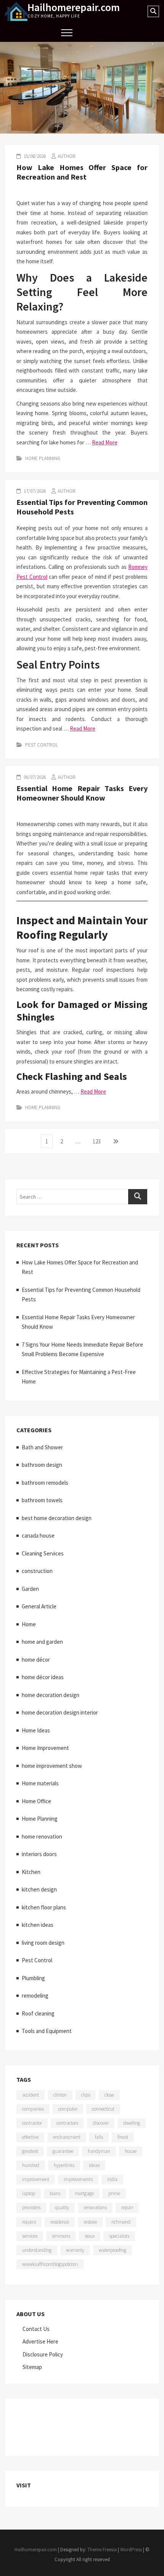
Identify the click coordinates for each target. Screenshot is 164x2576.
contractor (32, 2123)
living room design (43, 1943)
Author (67, 156)
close (109, 2095)
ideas (94, 2165)
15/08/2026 (34, 156)
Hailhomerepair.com (74, 7)
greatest (30, 2151)
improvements (78, 2179)
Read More (105, 442)
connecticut (103, 2109)
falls (99, 2137)
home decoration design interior (60, 1712)
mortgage (84, 2193)
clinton (60, 2095)
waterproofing (113, 2250)
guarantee (63, 2151)
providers (31, 2207)
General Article (39, 1606)
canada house (38, 1536)
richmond (121, 2222)
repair (127, 2207)
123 (98, 1141)
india (112, 2179)
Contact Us (36, 2329)
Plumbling (33, 1978)
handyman (99, 2151)
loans (55, 2193)
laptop (29, 2193)
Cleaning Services (43, 1553)
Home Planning (43, 458)
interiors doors (39, 1854)
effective (30, 2137)
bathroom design (42, 1465)
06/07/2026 (34, 777)
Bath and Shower (42, 1447)
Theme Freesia (102, 2550)
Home (29, 1624)
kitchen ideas (38, 1925)
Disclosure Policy (43, 2354)
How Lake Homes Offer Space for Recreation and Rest (82, 172)
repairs (29, 2222)
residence (60, 2222)
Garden (30, 1589)
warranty (75, 2250)
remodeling (35, 1996)
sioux (90, 2236)
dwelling (132, 2123)
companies (33, 2109)
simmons (61, 2236)
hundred (31, 2165)
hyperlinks (64, 2165)
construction (37, 1571)
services (30, 2236)
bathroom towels (42, 1500)
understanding (37, 2250)
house (131, 2151)
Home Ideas (36, 1730)
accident (31, 2095)
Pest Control (42, 745)
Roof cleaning (38, 2013)
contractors (67, 2123)
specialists (119, 2236)
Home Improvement (45, 1748)
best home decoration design (57, 1518)
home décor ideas (43, 1677)
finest (123, 2137)
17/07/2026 (34, 491)
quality (62, 2207)
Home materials (40, 1783)
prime (114, 2193)
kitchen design (39, 1889)
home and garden (42, 1642)
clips (86, 2095)
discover (101, 2123)
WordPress (131, 2550)
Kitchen (31, 1872)
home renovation (42, 1836)
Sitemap (32, 2367)
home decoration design (51, 1695)
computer (68, 2109)
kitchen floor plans (44, 1907)
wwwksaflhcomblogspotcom (50, 2264)
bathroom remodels (45, 1483)
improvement (36, 2179)
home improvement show (52, 1766)
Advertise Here (40, 2341)
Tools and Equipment (47, 2031)
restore (90, 2222)
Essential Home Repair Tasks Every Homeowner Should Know (82, 793)
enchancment (67, 2137)
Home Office (36, 1801)
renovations (95, 2207)
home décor (36, 1660)
